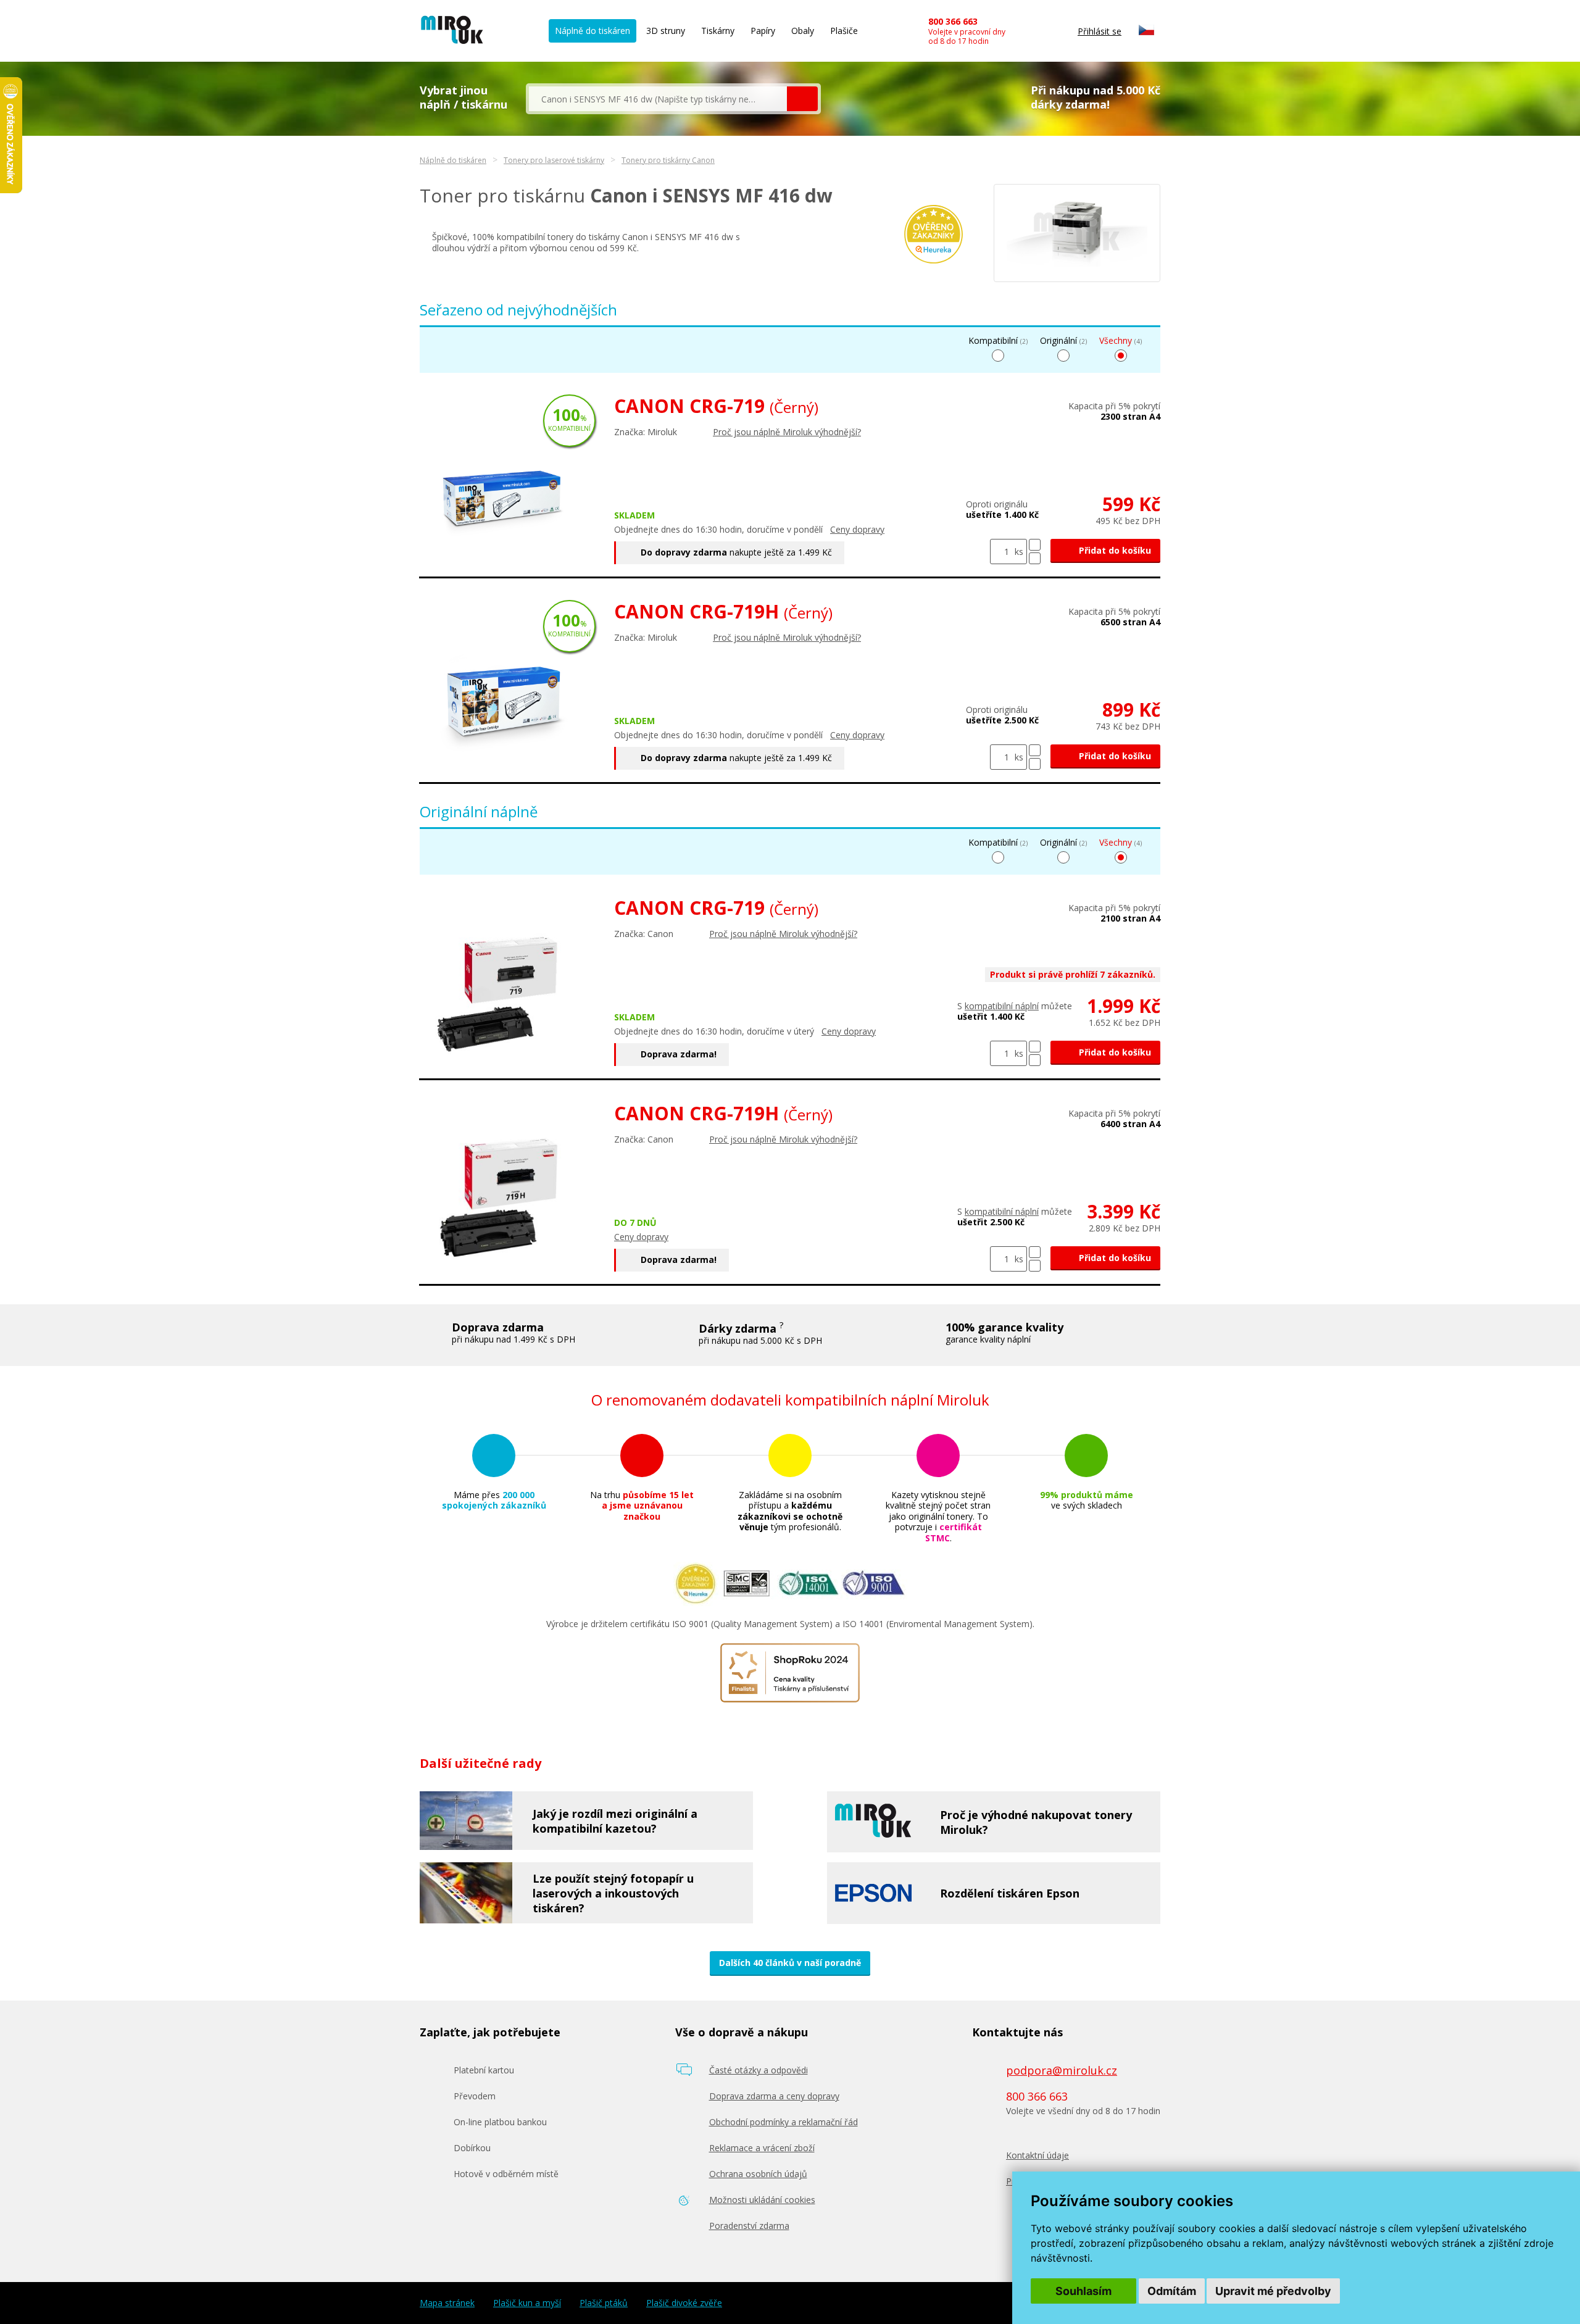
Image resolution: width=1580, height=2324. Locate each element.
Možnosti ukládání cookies (762, 2200)
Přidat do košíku (1114, 550)
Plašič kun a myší (527, 2303)
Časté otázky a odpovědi (759, 2070)
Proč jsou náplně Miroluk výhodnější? (787, 432)
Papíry (763, 31)
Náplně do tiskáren (592, 31)
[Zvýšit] (1035, 545)
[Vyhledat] (802, 99)
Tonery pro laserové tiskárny (554, 160)
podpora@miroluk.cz (1062, 2070)
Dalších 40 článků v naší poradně (790, 1963)
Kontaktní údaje (1037, 2155)
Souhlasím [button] (1083, 2291)
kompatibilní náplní (1002, 1006)
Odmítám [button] (1172, 2291)
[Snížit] (1035, 558)
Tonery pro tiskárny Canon (668, 160)
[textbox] (658, 99)
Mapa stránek (447, 2303)
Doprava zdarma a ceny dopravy (774, 2096)
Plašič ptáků (604, 2303)
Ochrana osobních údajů (758, 2174)
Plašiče (844, 31)
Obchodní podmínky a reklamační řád (784, 2122)
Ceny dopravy (857, 529)
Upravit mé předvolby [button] (1273, 2291)
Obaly (803, 31)
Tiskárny (718, 31)
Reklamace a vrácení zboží (762, 2148)
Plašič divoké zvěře (684, 2303)
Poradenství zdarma (749, 2226)
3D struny (666, 31)
